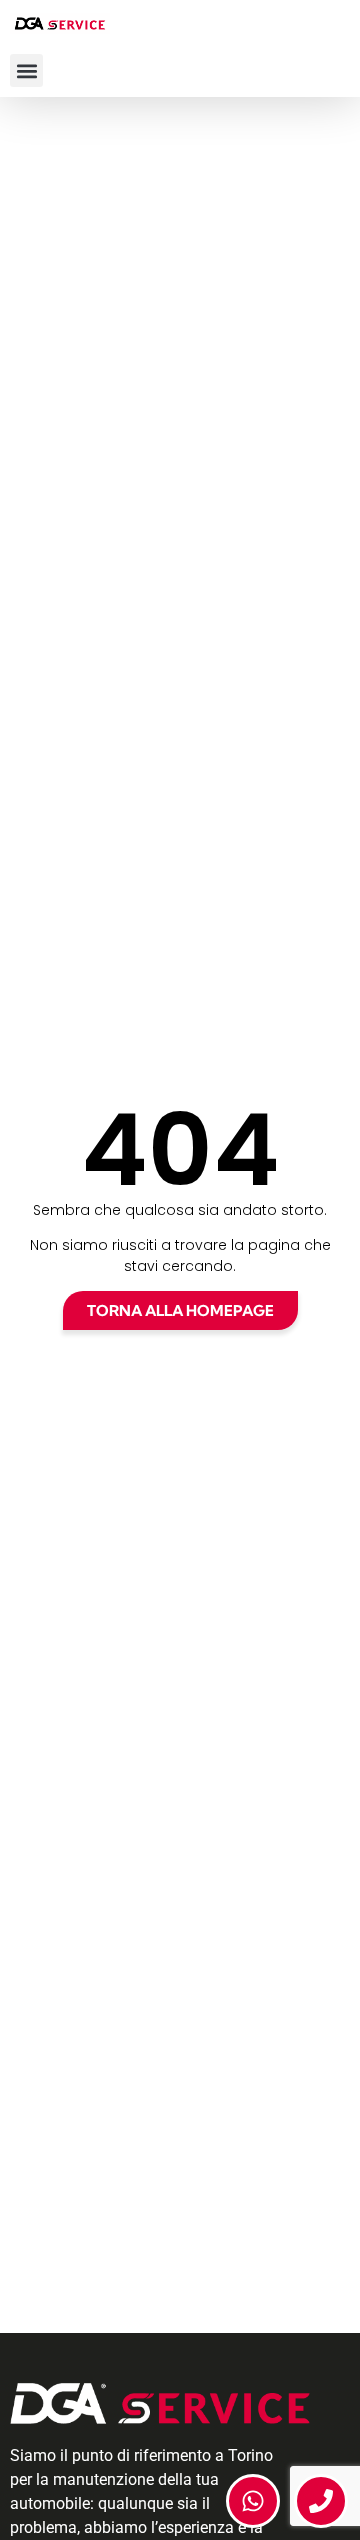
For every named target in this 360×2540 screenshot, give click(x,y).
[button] (26, 70)
